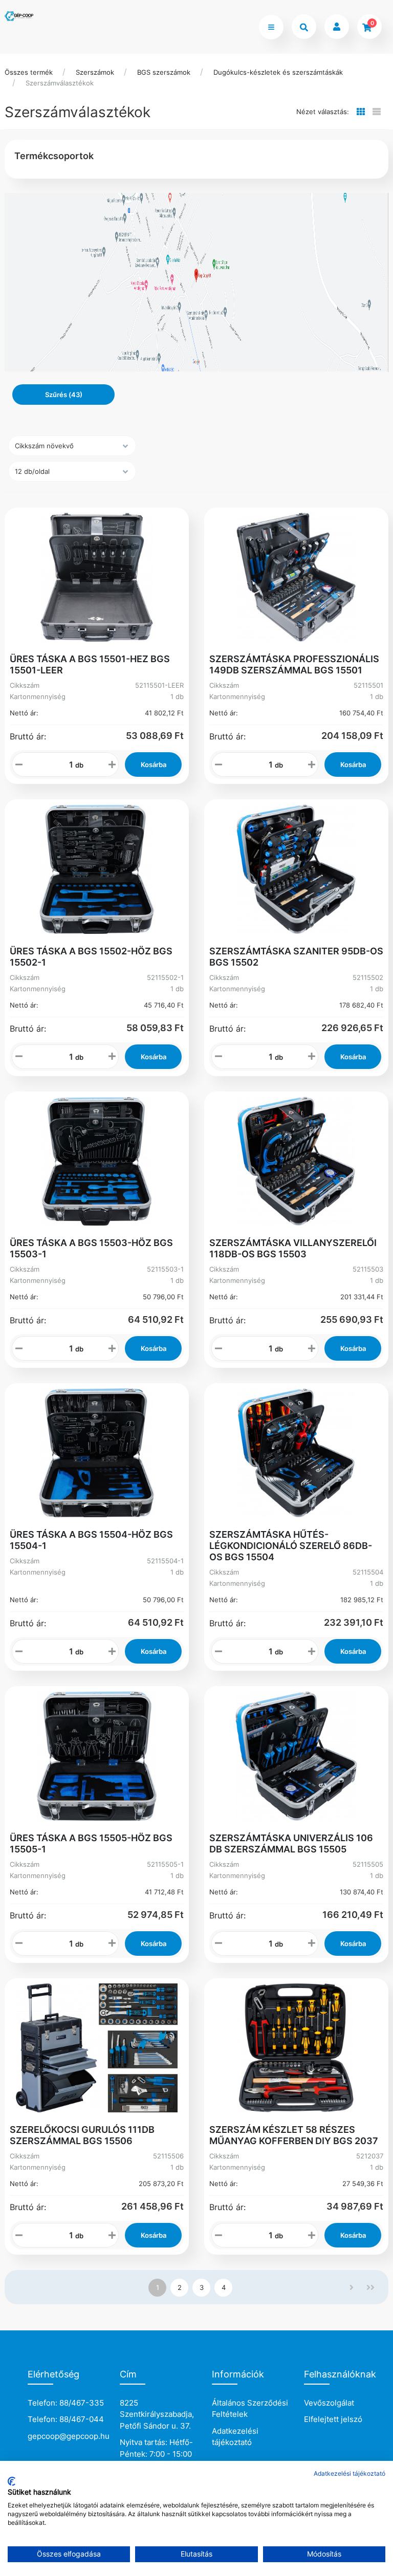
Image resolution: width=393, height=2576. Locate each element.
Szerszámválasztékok (60, 83)
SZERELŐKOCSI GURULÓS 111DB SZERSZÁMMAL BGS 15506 (82, 2135)
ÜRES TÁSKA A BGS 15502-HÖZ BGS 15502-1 (91, 957)
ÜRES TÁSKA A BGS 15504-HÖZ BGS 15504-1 (91, 1540)
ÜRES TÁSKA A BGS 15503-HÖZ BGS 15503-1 (91, 1248)
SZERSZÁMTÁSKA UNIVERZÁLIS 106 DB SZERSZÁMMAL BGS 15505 (291, 1843)
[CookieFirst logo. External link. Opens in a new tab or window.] (12, 2481)
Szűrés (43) (64, 395)
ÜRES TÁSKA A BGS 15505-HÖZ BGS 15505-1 (91, 1843)
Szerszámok (95, 72)
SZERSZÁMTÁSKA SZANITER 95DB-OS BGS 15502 (296, 957)
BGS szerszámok (164, 72)
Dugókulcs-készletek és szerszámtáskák (278, 72)
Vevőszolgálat (329, 2403)
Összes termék (29, 72)
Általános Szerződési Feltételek (250, 2409)
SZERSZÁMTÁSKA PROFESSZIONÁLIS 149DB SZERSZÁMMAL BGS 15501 (294, 664)
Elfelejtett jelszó (333, 2419)
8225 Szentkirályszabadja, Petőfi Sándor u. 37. (157, 2414)
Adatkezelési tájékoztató (235, 2437)
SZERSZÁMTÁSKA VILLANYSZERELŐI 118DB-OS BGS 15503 (293, 1248)
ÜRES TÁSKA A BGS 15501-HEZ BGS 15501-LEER (90, 664)
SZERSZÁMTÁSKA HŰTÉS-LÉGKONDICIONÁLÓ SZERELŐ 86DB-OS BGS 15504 (291, 1546)
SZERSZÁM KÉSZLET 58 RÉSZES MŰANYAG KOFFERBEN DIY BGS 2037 (294, 2135)
